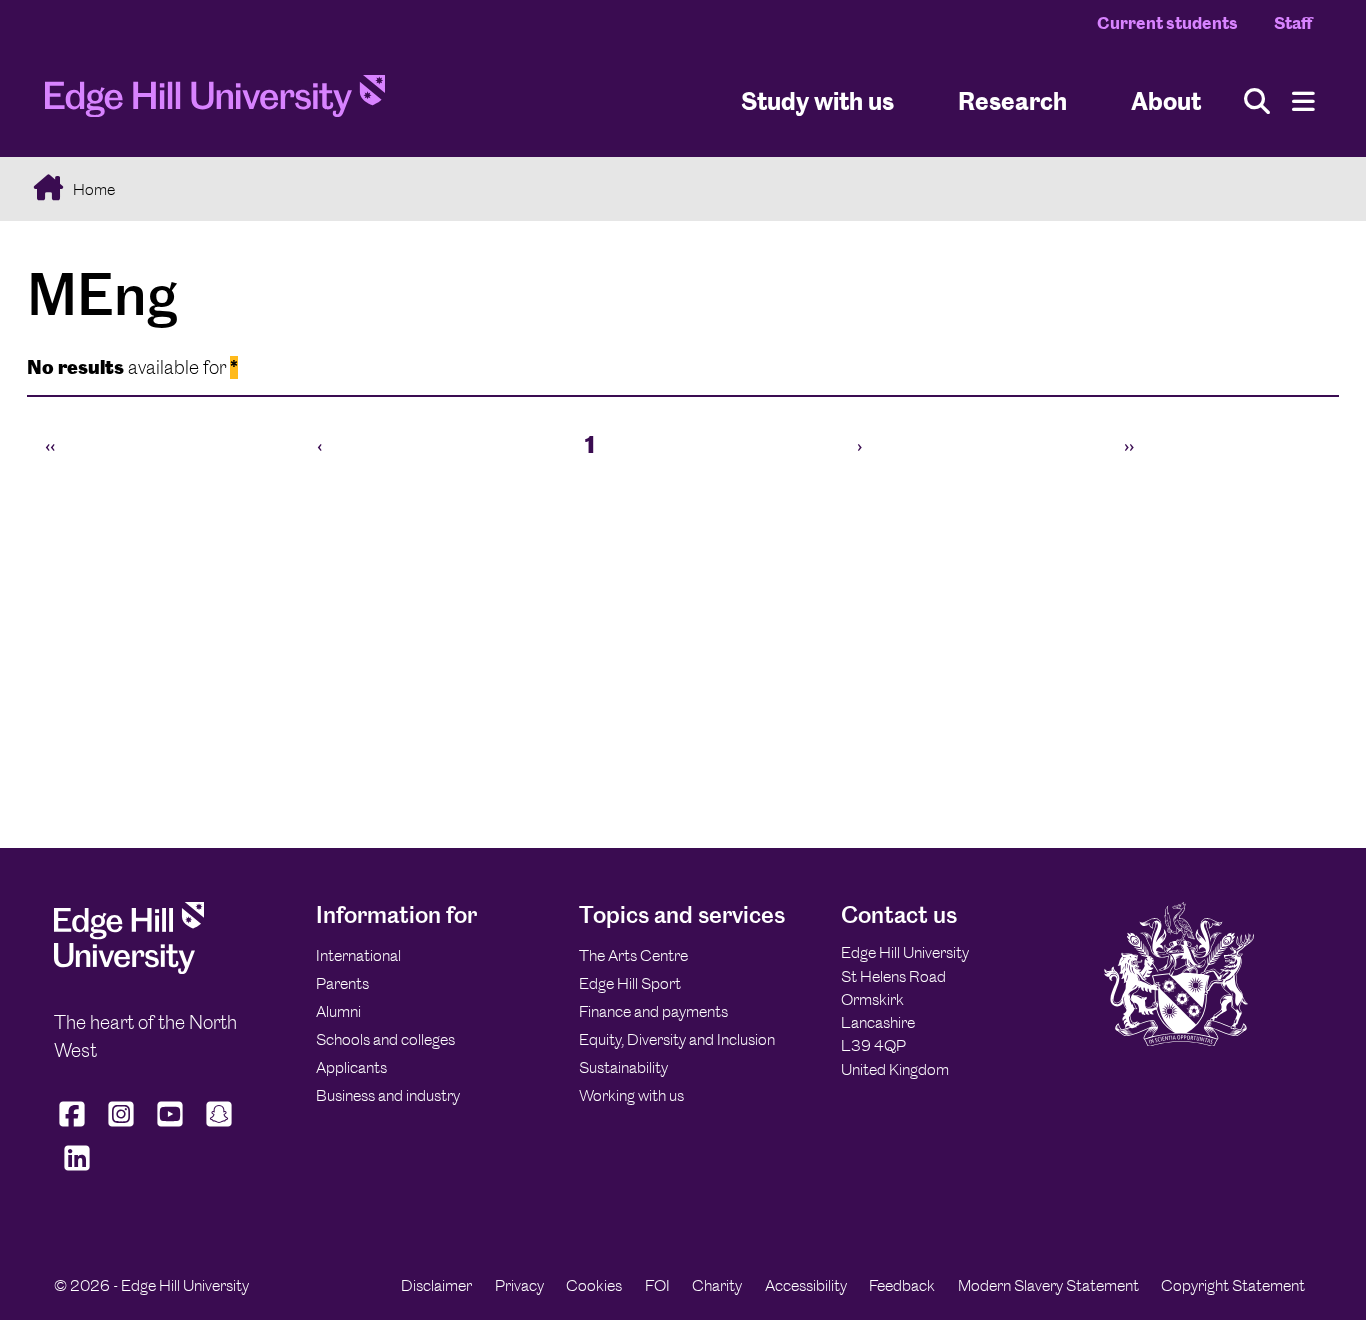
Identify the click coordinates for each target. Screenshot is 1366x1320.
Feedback (902, 1285)
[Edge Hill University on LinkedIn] (76, 1171)
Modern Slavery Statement (1048, 1285)
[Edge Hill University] (129, 968)
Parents (342, 983)
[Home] (215, 102)
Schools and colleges (385, 1039)
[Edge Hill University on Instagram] (121, 1127)
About (1166, 100)
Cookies (594, 1285)
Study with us (817, 100)
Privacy (519, 1285)
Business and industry (388, 1095)
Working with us (631, 1095)
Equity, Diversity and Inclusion (677, 1039)
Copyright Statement (1233, 1285)
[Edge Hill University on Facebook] (74, 1127)
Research (1012, 100)
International (358, 955)
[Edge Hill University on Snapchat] (219, 1127)
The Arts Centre (633, 955)
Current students (1167, 23)
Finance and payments (653, 1011)
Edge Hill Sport (630, 983)
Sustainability (623, 1067)
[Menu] (1303, 101)
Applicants (351, 1067)
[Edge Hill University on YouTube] (170, 1127)
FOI (657, 1285)
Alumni (338, 1011)
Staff (1293, 23)
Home (92, 189)
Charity (717, 1285)
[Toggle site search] (1257, 101)
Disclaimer (436, 1285)
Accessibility (806, 1285)
